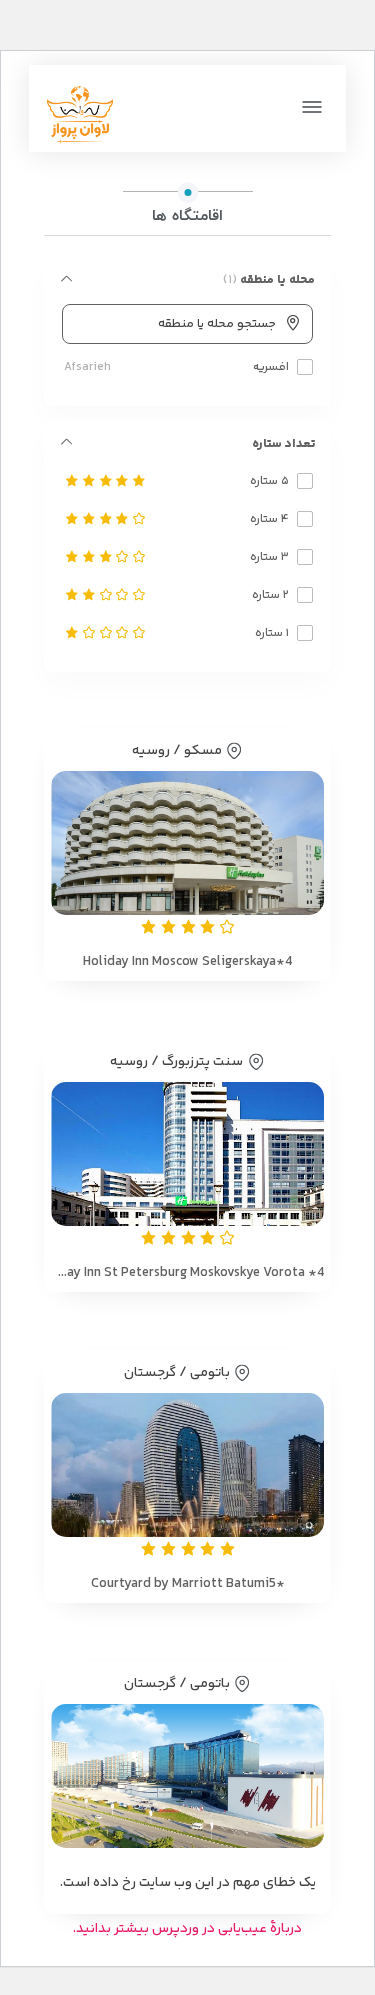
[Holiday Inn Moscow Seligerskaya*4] (187, 843)
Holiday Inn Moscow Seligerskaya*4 (187, 962)
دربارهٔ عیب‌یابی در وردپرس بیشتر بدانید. (187, 1929)
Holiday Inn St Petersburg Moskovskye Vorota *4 (187, 1273)
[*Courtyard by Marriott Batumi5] (187, 1465)
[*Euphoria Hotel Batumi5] (187, 1776)
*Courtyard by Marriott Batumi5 (188, 1584)
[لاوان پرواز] (80, 115)
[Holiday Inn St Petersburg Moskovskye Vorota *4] (187, 1154)
